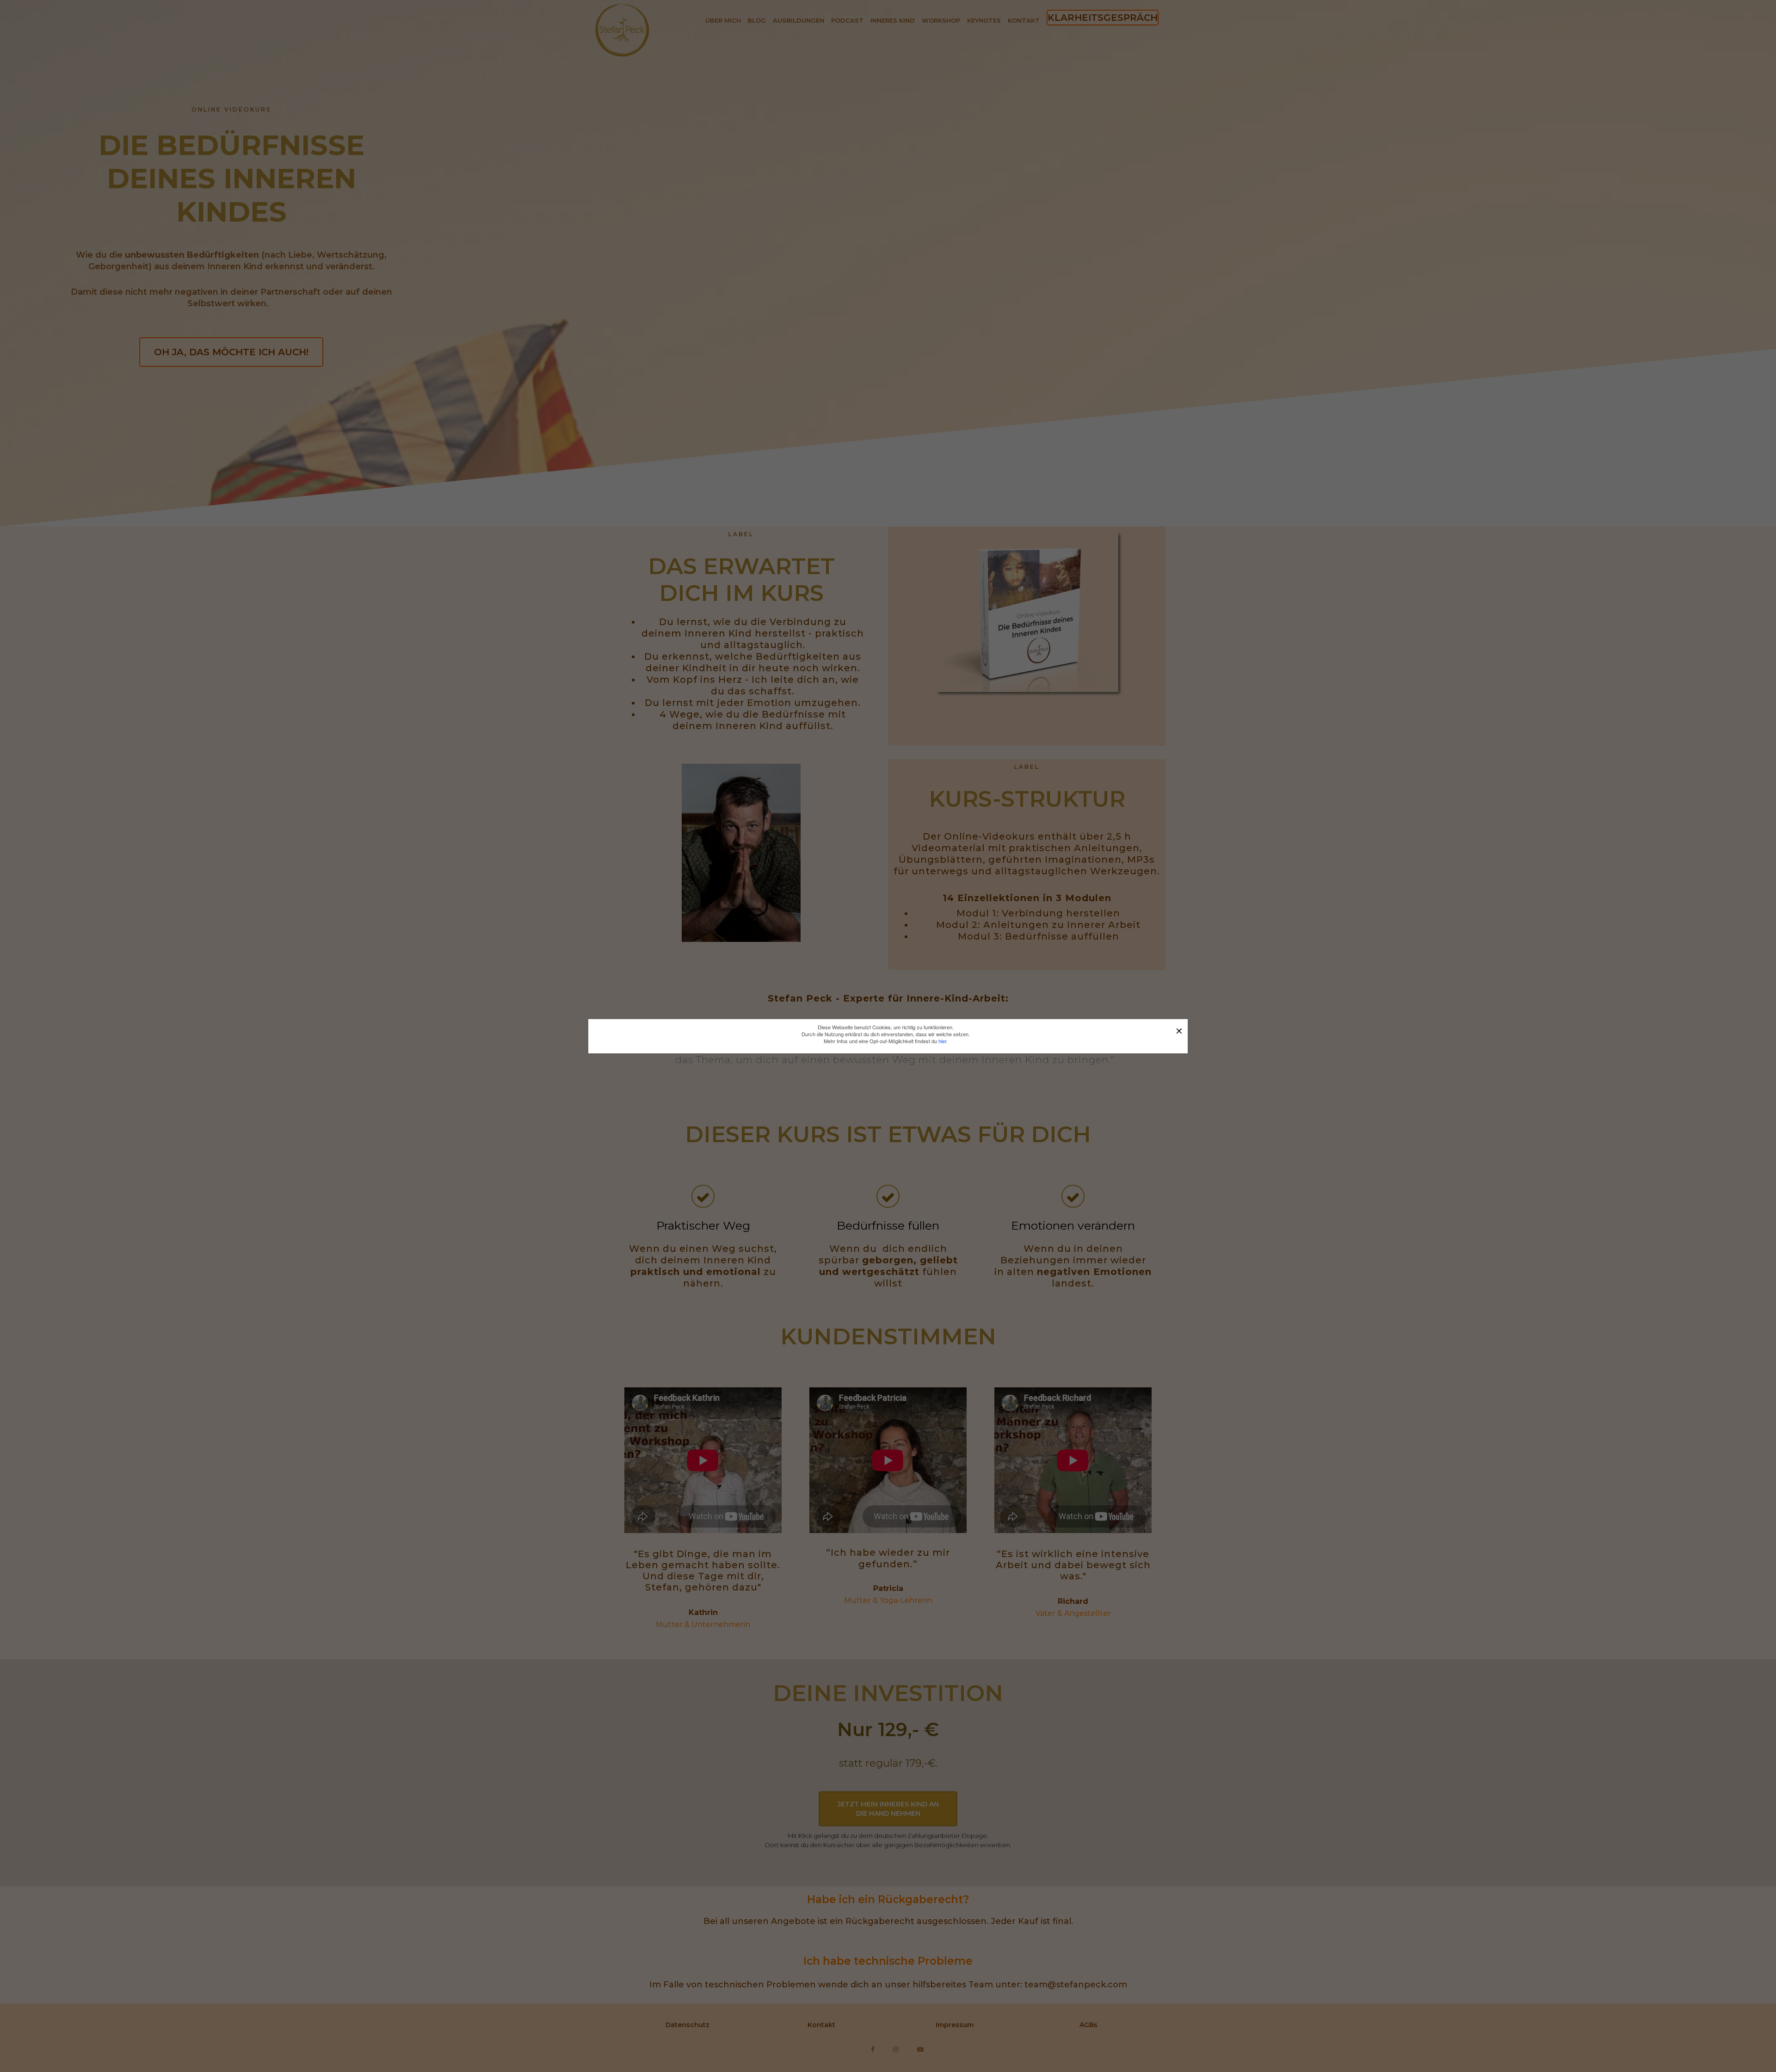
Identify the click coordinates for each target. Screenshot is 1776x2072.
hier (942, 1041)
